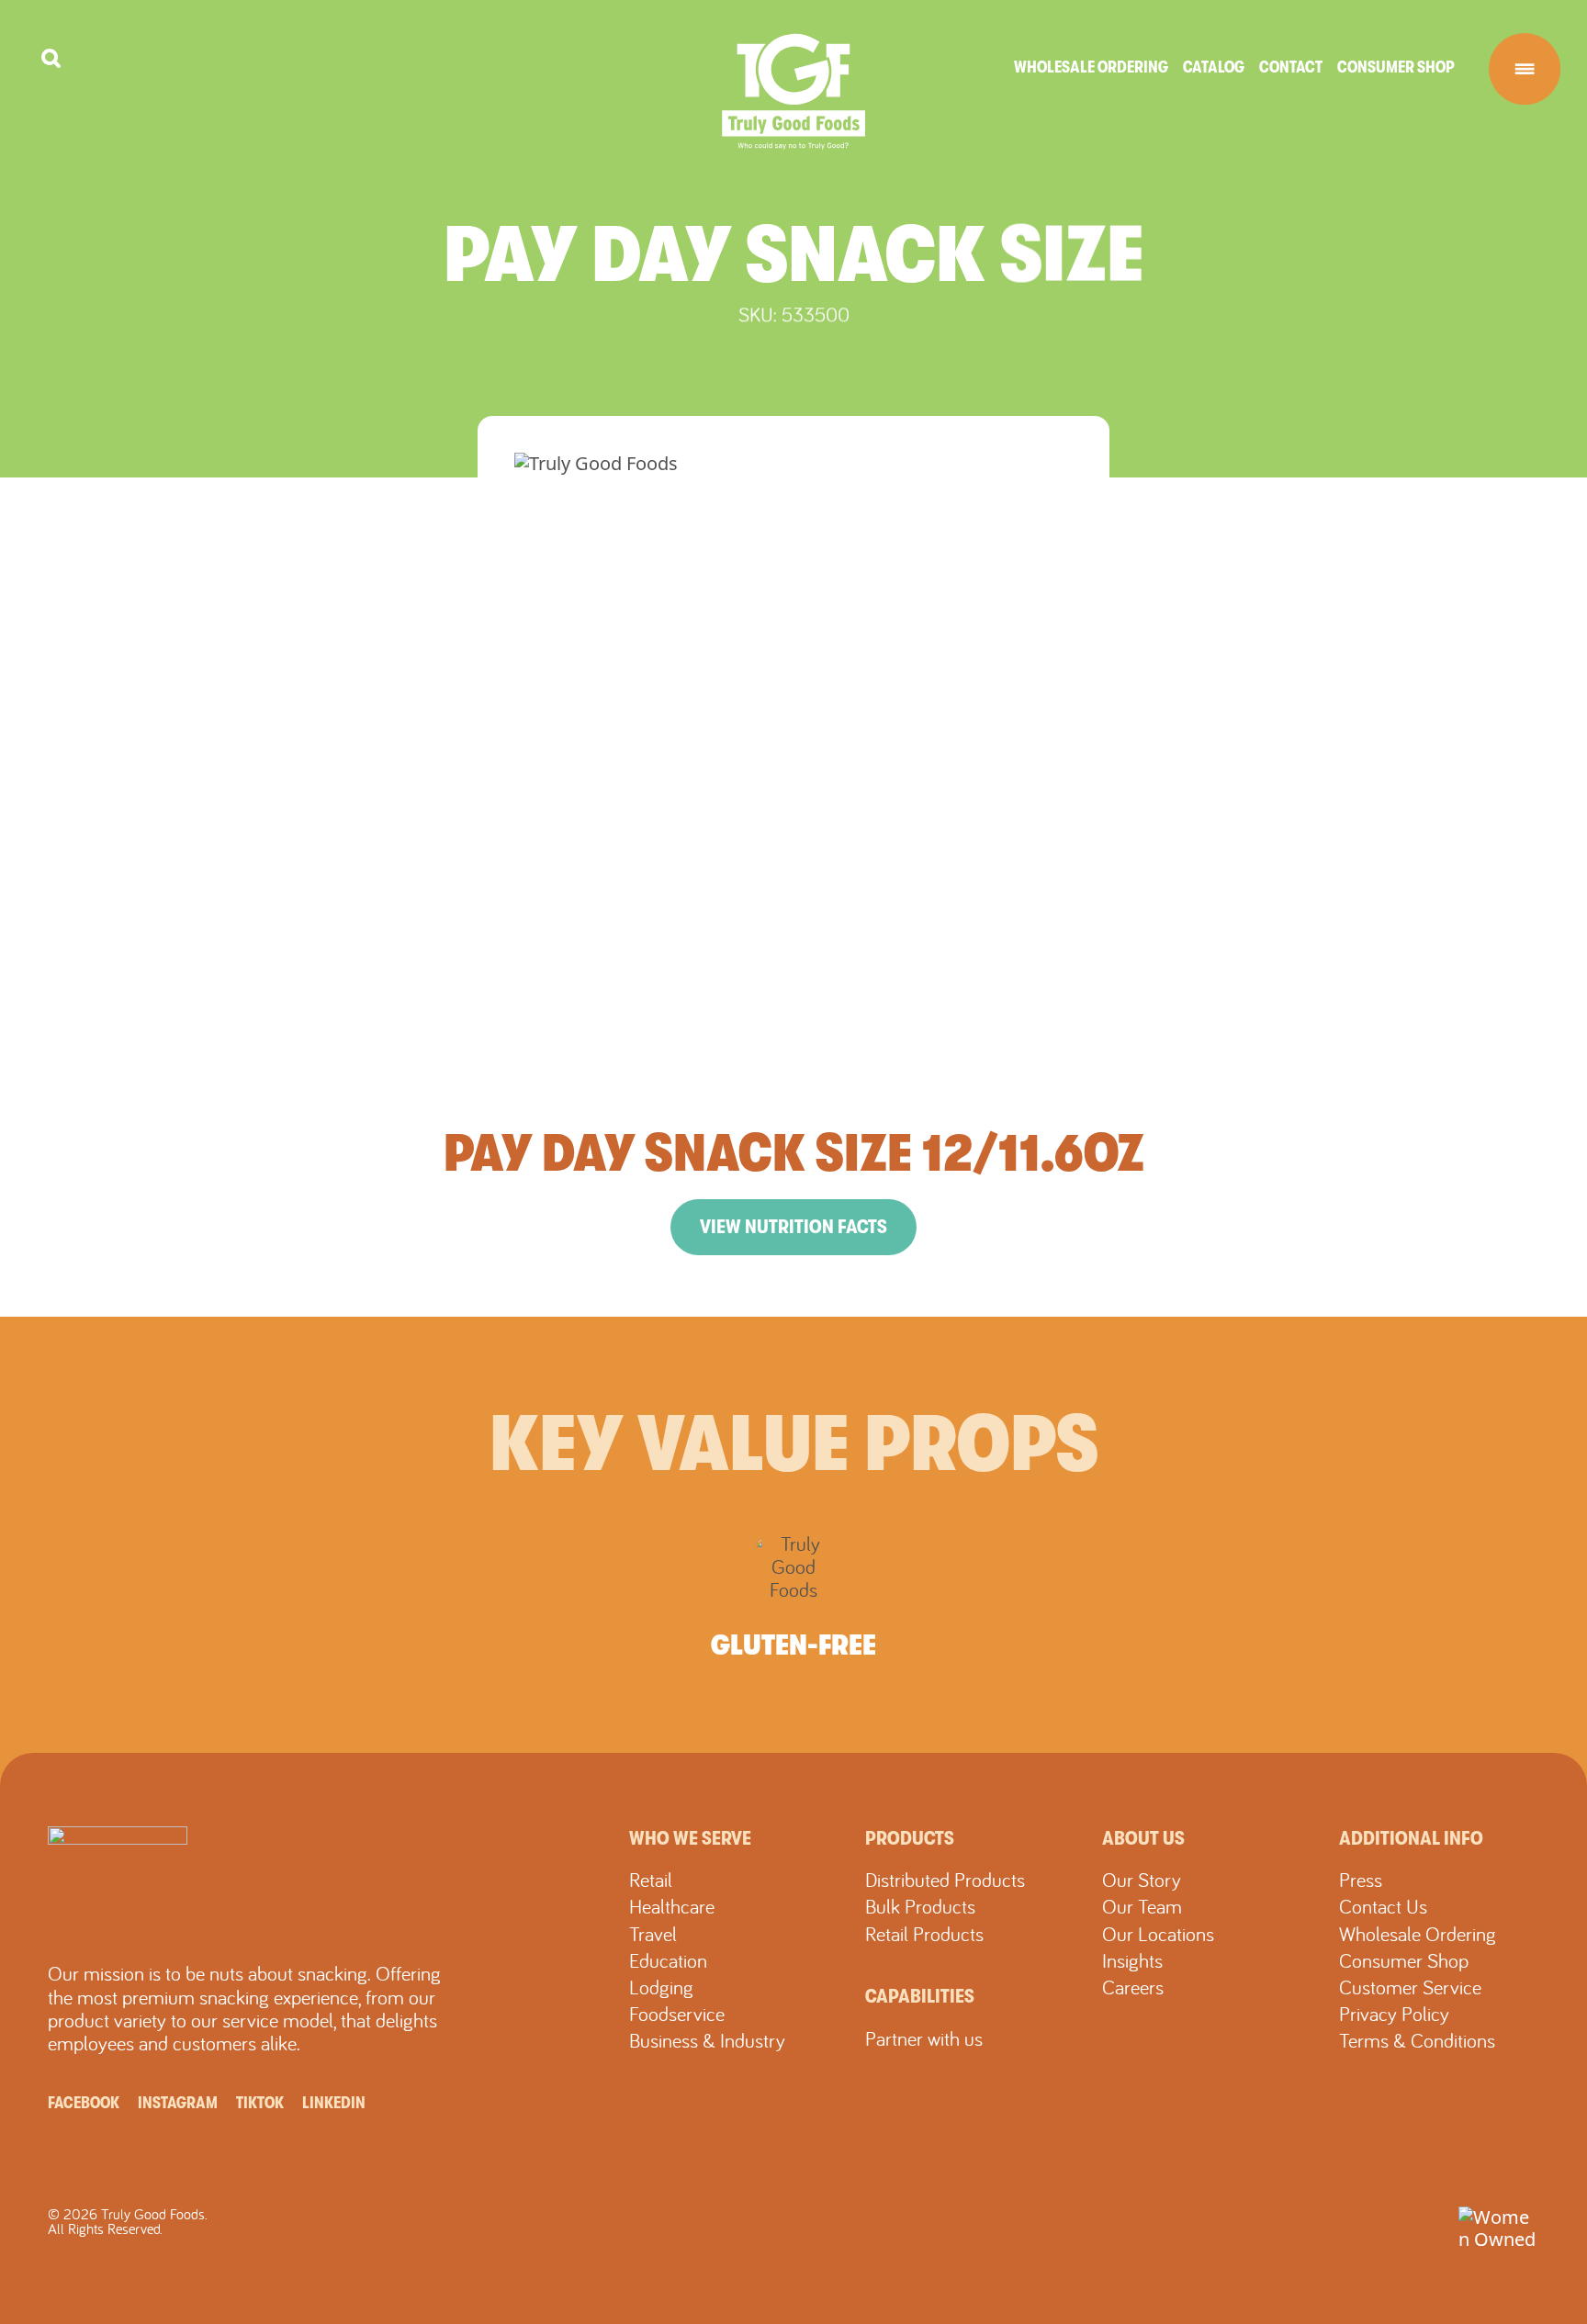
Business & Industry (707, 2040)
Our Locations (1158, 1934)
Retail (651, 1880)
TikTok (260, 2103)
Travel (653, 1934)
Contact (1291, 67)
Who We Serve (690, 1838)
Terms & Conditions (1417, 2040)
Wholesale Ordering (1091, 67)
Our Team (1142, 1906)
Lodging (661, 1987)
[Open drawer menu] (1525, 69)
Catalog (1214, 67)
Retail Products (924, 1934)
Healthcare (672, 1906)
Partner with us (924, 2038)
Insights (1132, 1960)
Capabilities (920, 1996)
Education (668, 1960)
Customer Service (1410, 1987)
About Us (1143, 1838)
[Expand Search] (51, 58)
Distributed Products (945, 1880)
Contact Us (1383, 1906)
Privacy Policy (1394, 2014)
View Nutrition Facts (793, 1227)
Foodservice (677, 2014)
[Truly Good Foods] (794, 91)
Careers (1133, 1987)
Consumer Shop (1396, 67)
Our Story (1142, 1880)
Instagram (178, 2103)
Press (1361, 1880)
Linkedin (334, 2103)
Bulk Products (920, 1906)
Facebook (84, 2103)
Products (910, 1838)
